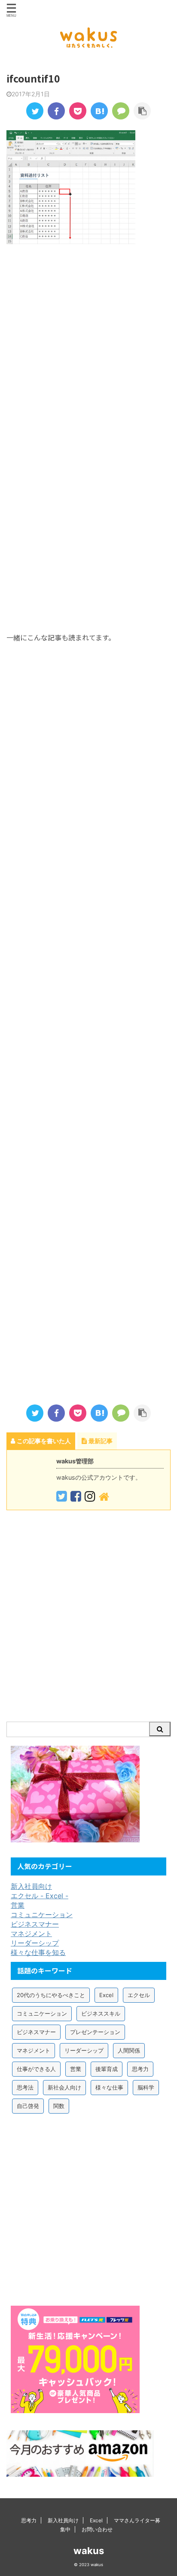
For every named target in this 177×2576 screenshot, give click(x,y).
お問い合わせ (97, 2529)
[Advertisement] (88, 350)
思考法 (25, 2087)
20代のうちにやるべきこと (51, 1995)
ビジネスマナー (35, 1924)
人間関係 (129, 2050)
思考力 (140, 2069)
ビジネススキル (101, 2013)
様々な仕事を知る (38, 1952)
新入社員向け (31, 1886)
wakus (89, 2551)
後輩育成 (107, 2069)
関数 (59, 2106)
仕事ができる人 (36, 2069)
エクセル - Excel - (40, 1896)
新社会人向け (64, 2087)
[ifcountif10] (99, 111)
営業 (18, 1905)
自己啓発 (28, 2106)
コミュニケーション (42, 1915)
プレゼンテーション (95, 2032)
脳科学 (146, 2087)
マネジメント (31, 1934)
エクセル (139, 1995)
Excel (106, 1995)
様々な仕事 (109, 2087)
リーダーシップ (35, 1943)
